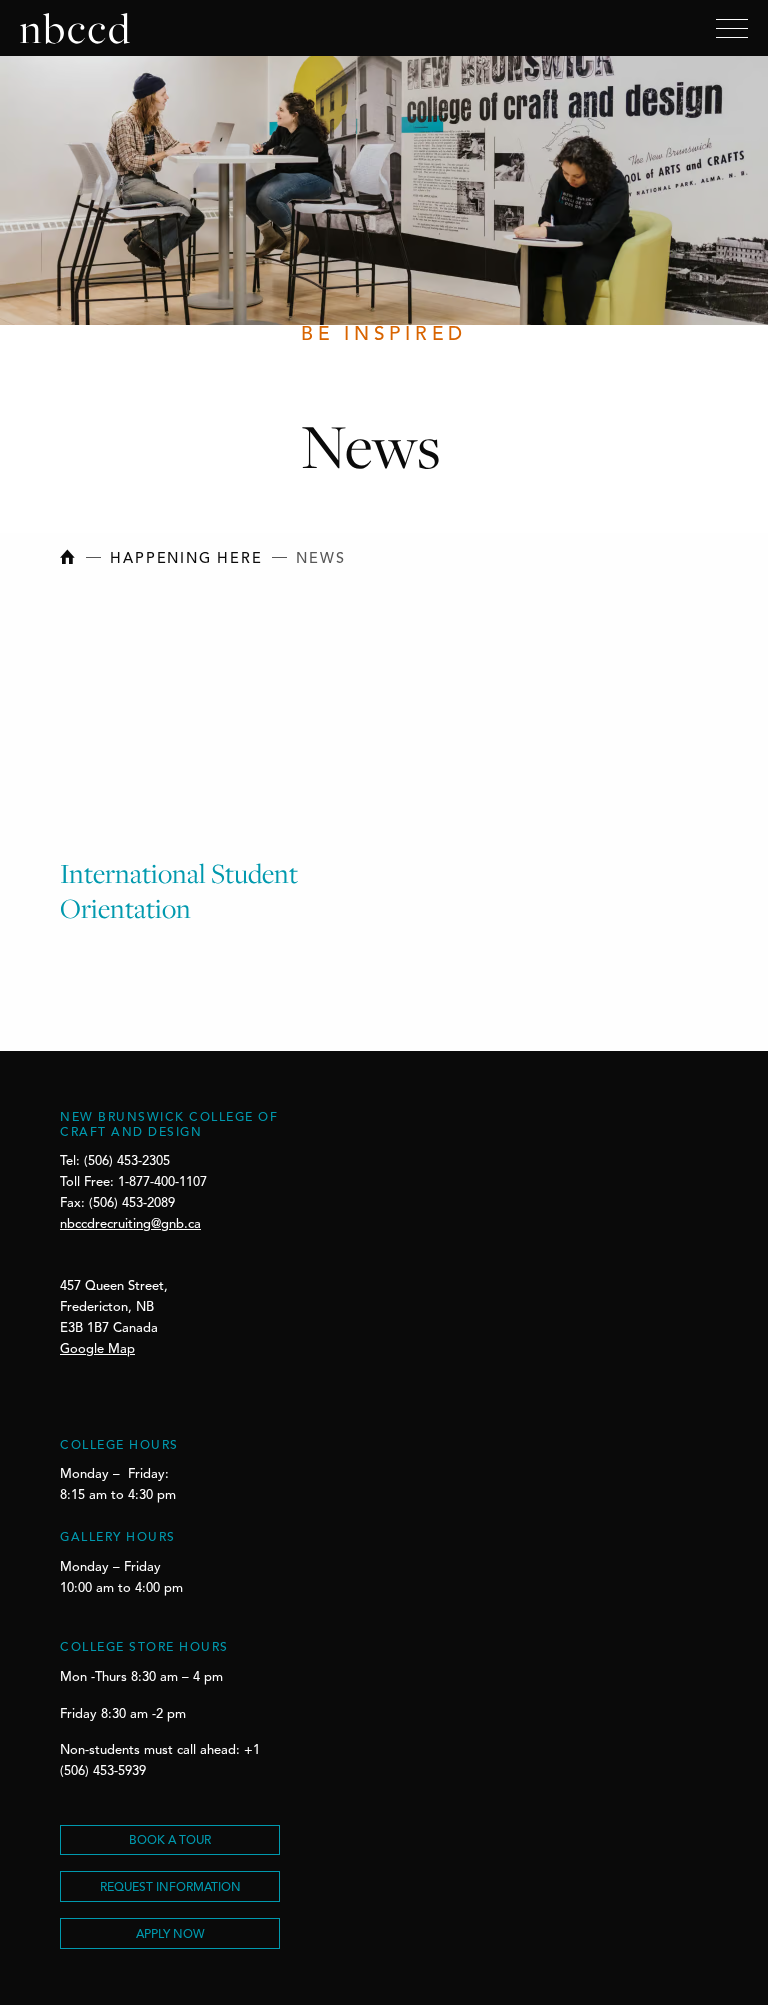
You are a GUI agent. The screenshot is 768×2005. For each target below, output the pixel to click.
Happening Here (186, 559)
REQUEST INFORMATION (170, 1888)
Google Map (97, 1349)
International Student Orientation (179, 890)
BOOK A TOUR (170, 1841)
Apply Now (170, 1935)
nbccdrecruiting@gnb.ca (130, 1224)
